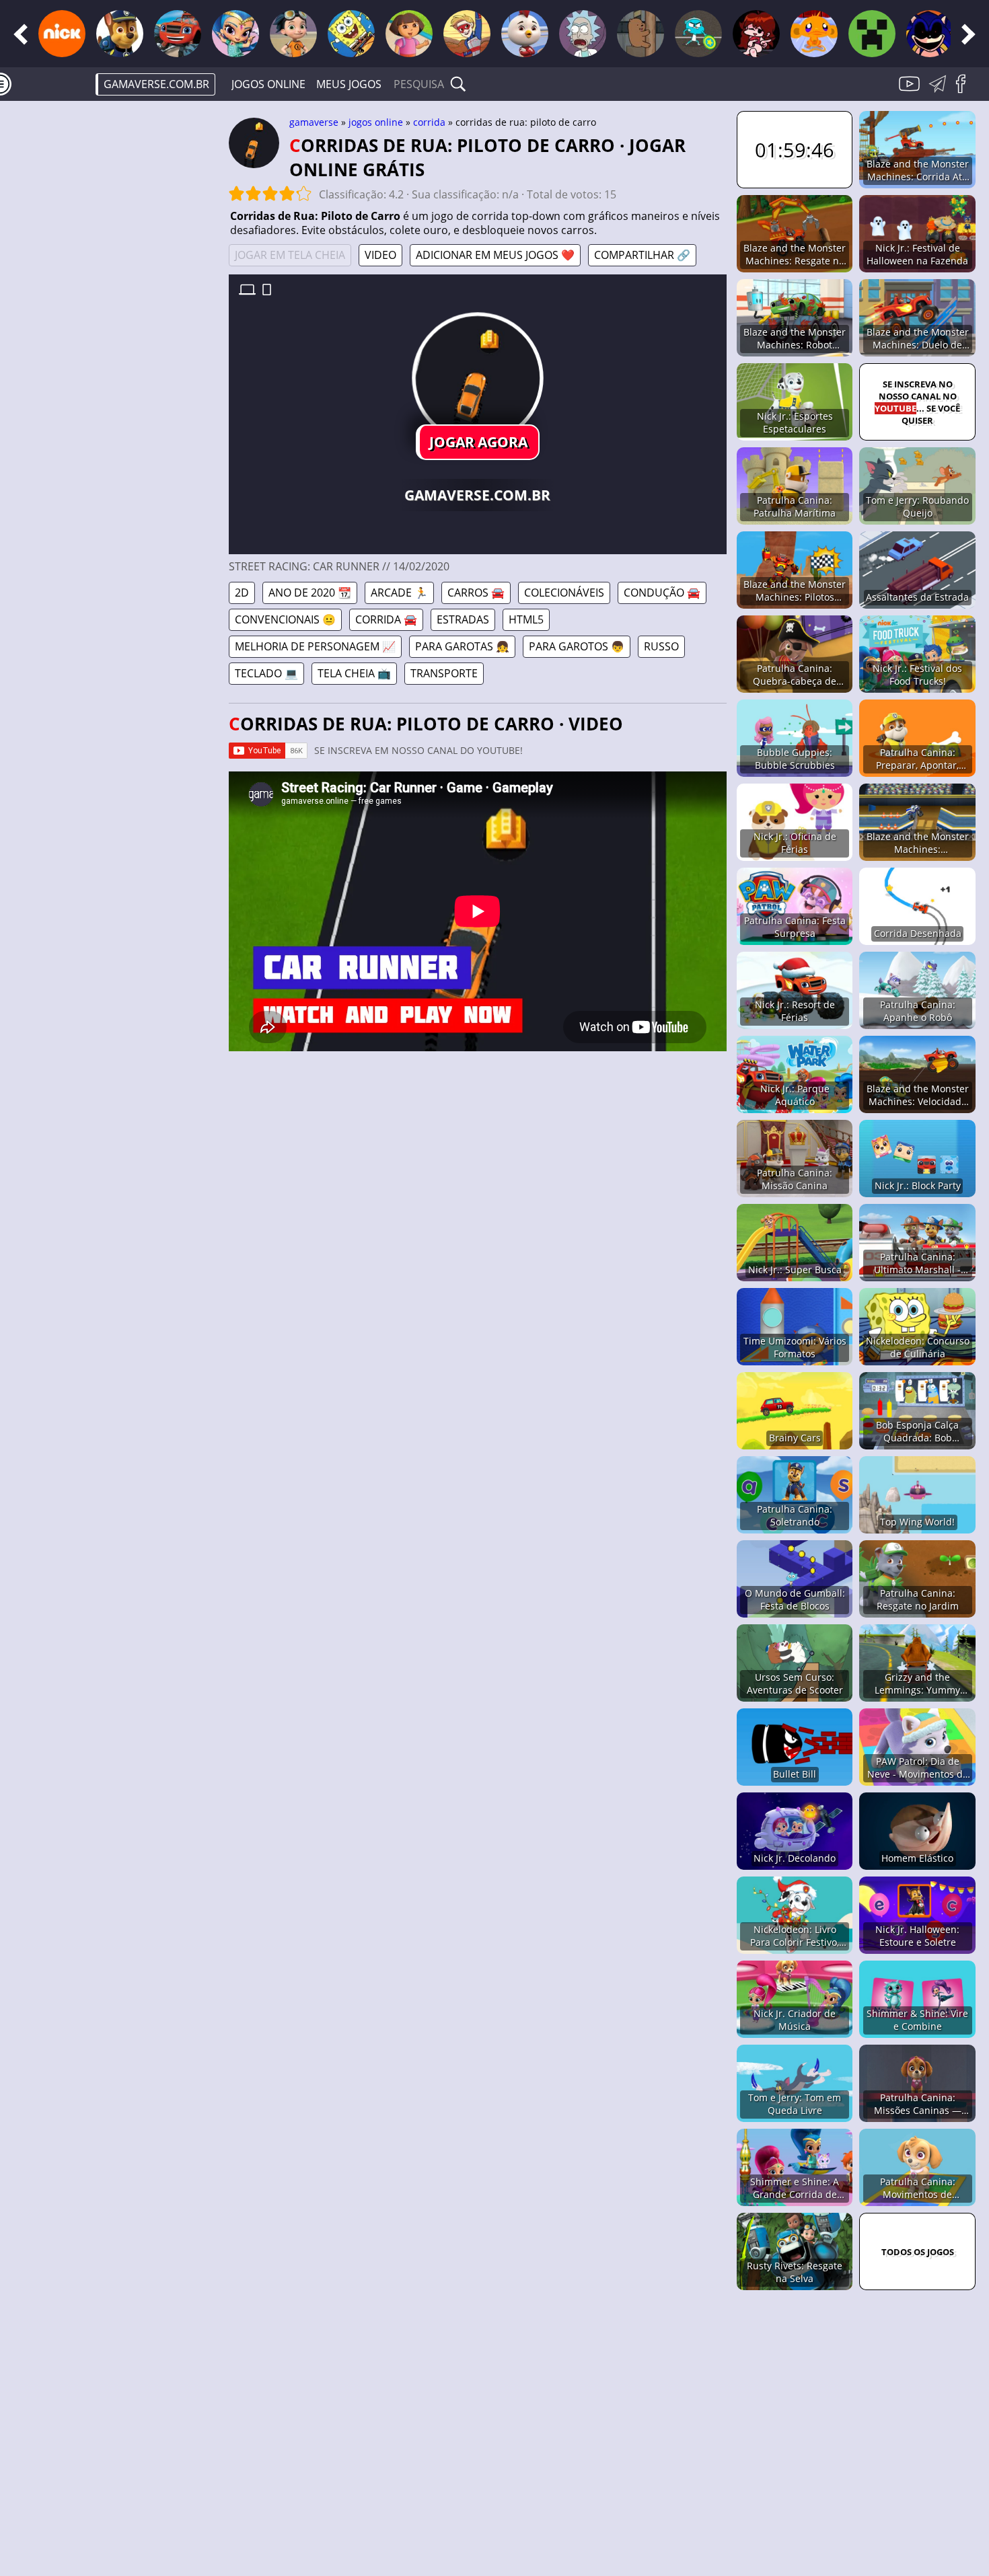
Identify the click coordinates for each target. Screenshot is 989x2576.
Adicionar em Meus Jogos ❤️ (495, 255)
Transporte (444, 673)
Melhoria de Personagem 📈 (315, 646)
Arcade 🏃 (399, 593)
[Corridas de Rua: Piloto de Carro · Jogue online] (478, 378)
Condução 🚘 (662, 593)
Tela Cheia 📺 (354, 673)
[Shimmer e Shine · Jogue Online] (235, 34)
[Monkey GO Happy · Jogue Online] (814, 34)
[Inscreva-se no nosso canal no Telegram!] (940, 91)
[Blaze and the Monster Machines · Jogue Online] (178, 34)
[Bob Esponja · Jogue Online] (351, 34)
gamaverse (314, 122)
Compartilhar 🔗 (642, 255)
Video (380, 255)
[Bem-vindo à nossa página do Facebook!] (965, 91)
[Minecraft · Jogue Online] (872, 34)
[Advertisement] (114, 320)
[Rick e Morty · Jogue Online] (583, 34)
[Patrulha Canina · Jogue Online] (120, 34)
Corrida (429, 122)
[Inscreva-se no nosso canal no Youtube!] (911, 91)
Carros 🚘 (476, 593)
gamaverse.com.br (156, 84)
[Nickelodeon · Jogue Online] (62, 34)
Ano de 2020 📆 (310, 593)
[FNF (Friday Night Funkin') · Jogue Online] (756, 34)
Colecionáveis (564, 593)
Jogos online (268, 84)
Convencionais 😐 (285, 619)
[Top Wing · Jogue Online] (525, 34)
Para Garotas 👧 (462, 646)
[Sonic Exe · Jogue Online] (930, 34)
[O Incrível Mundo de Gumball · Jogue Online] (698, 34)
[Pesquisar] (458, 84)
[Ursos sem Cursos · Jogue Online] (640, 34)
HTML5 (526, 619)
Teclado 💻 (266, 673)
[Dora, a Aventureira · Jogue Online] (409, 34)
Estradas (463, 619)
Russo (661, 646)
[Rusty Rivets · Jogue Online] (293, 34)
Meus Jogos (349, 84)
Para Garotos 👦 (577, 646)
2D (242, 593)
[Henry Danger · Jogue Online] (467, 34)
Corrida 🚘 (386, 619)
